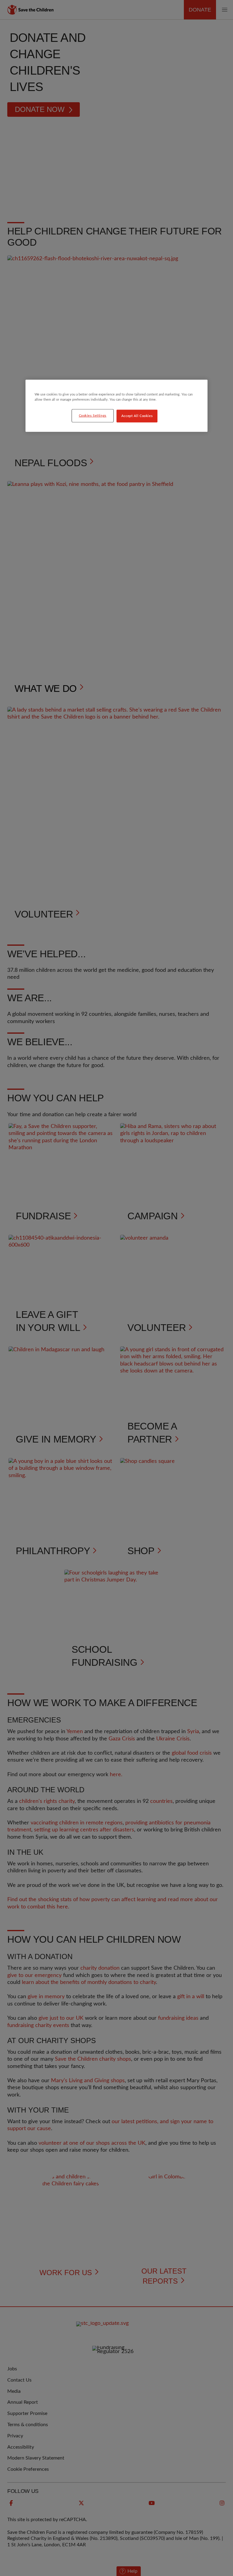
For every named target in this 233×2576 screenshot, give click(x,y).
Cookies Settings (93, 416)
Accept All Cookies (137, 416)
